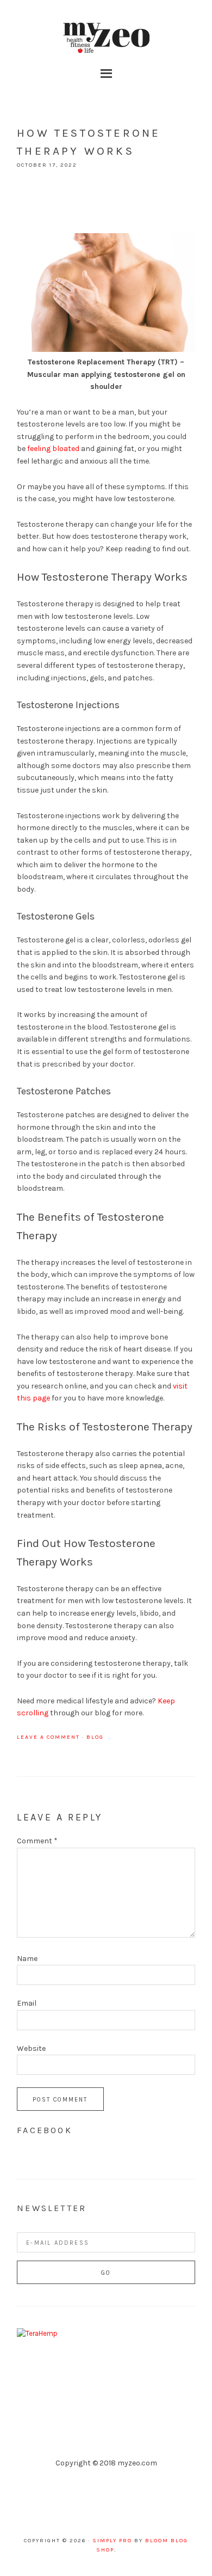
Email (27, 2003)
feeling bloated (53, 449)
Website (31, 2048)
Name (27, 1959)
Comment (37, 1841)
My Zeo (106, 38)
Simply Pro (112, 2541)
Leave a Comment (48, 1737)
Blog (95, 1737)
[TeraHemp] (37, 2333)
